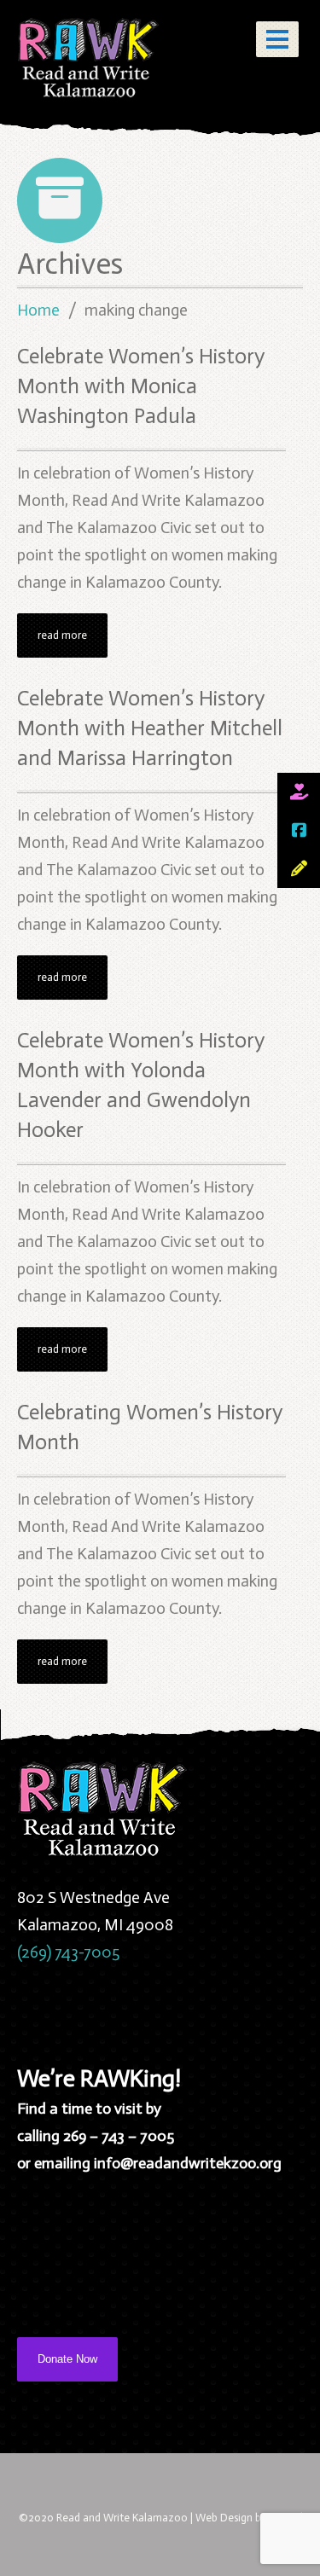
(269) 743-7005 (68, 1952)
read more (62, 635)
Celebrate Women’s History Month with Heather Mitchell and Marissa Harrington (150, 728)
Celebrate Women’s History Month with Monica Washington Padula (141, 386)
